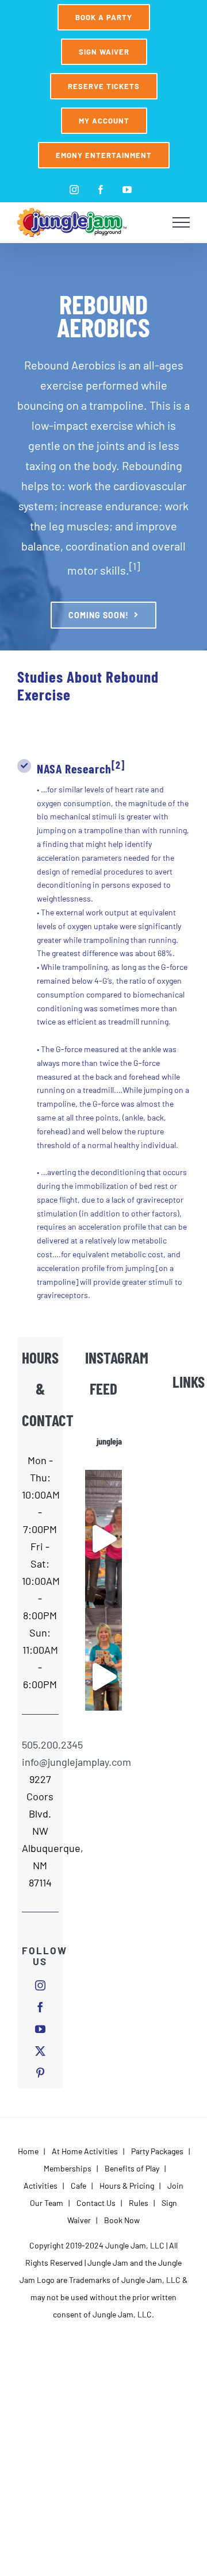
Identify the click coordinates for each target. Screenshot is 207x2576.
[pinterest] (40, 2073)
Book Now (122, 2220)
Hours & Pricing (127, 2186)
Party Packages (157, 2151)
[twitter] (40, 2051)
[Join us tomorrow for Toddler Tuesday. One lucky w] (103, 1677)
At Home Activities (85, 2151)
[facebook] (40, 2007)
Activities (41, 2186)
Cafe (78, 2186)
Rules (139, 2203)
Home (28, 2151)
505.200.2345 (40, 1745)
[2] (118, 765)
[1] (135, 566)
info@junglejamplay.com (40, 1762)
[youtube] (40, 2029)
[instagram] (40, 1985)
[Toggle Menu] (181, 222)
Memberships (68, 2168)
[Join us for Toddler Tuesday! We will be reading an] (103, 1539)
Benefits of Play (132, 2168)
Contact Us (96, 2203)
